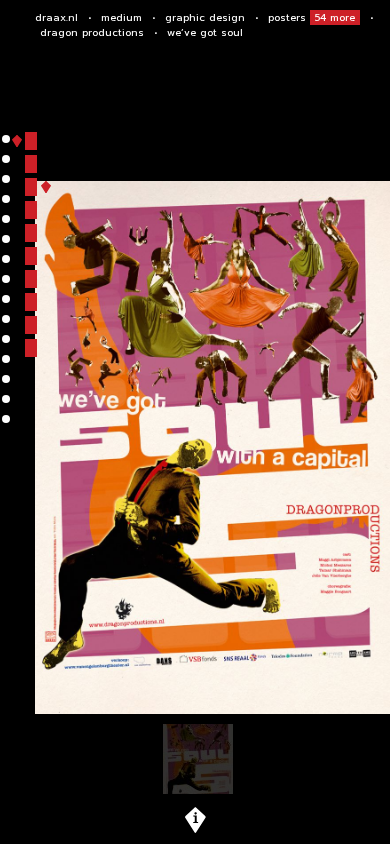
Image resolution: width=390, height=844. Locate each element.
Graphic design (205, 17)
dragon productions (92, 32)
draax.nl (56, 17)
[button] (31, 141)
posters (311, 17)
